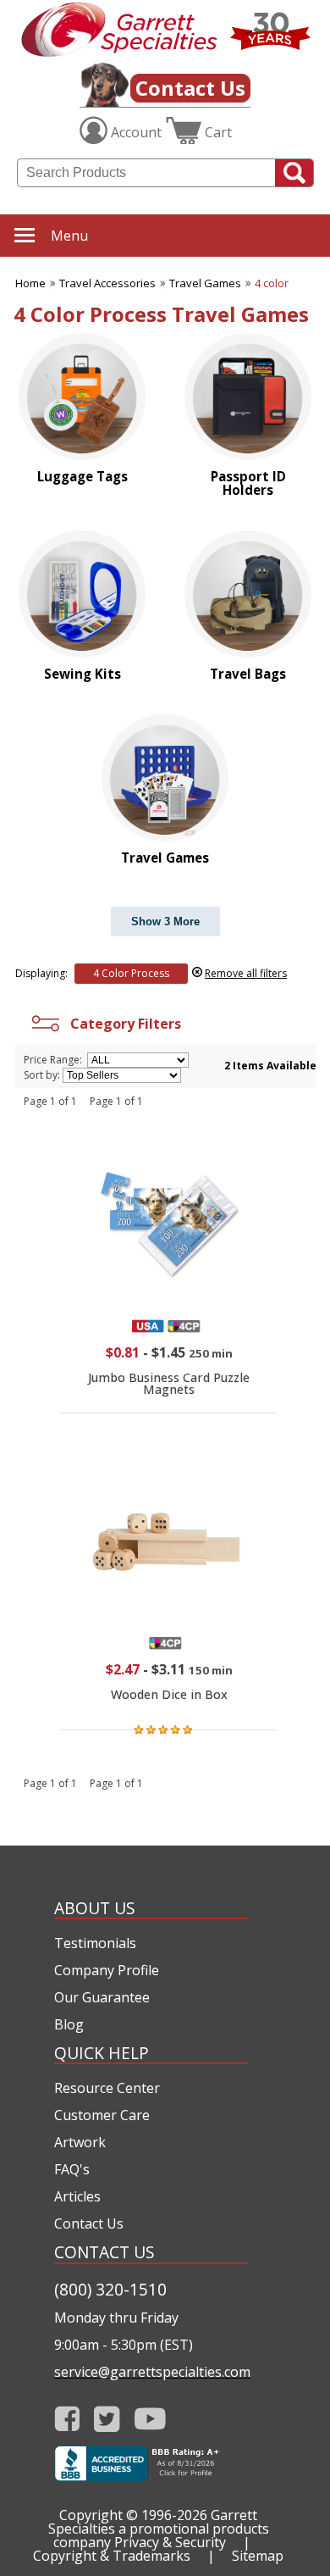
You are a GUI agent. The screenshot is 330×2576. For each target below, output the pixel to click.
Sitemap (258, 2556)
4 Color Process (131, 973)
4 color (272, 283)
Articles (77, 2196)
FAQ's (72, 2169)
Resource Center (107, 2088)
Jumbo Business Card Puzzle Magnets (169, 1383)
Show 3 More (165, 922)
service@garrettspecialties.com (151, 2372)
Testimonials (95, 1943)
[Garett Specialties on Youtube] (150, 2419)
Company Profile (107, 1970)
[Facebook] (67, 2419)
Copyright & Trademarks (112, 2556)
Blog (69, 2024)
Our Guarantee (102, 1997)
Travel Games (205, 283)
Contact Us (190, 88)
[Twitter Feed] (107, 2419)
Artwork (80, 2142)
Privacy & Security (170, 2542)
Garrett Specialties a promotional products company (159, 2529)
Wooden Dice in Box (169, 1694)
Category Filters (122, 1024)
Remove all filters (246, 973)
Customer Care (102, 2115)
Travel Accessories (107, 283)
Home (30, 283)
